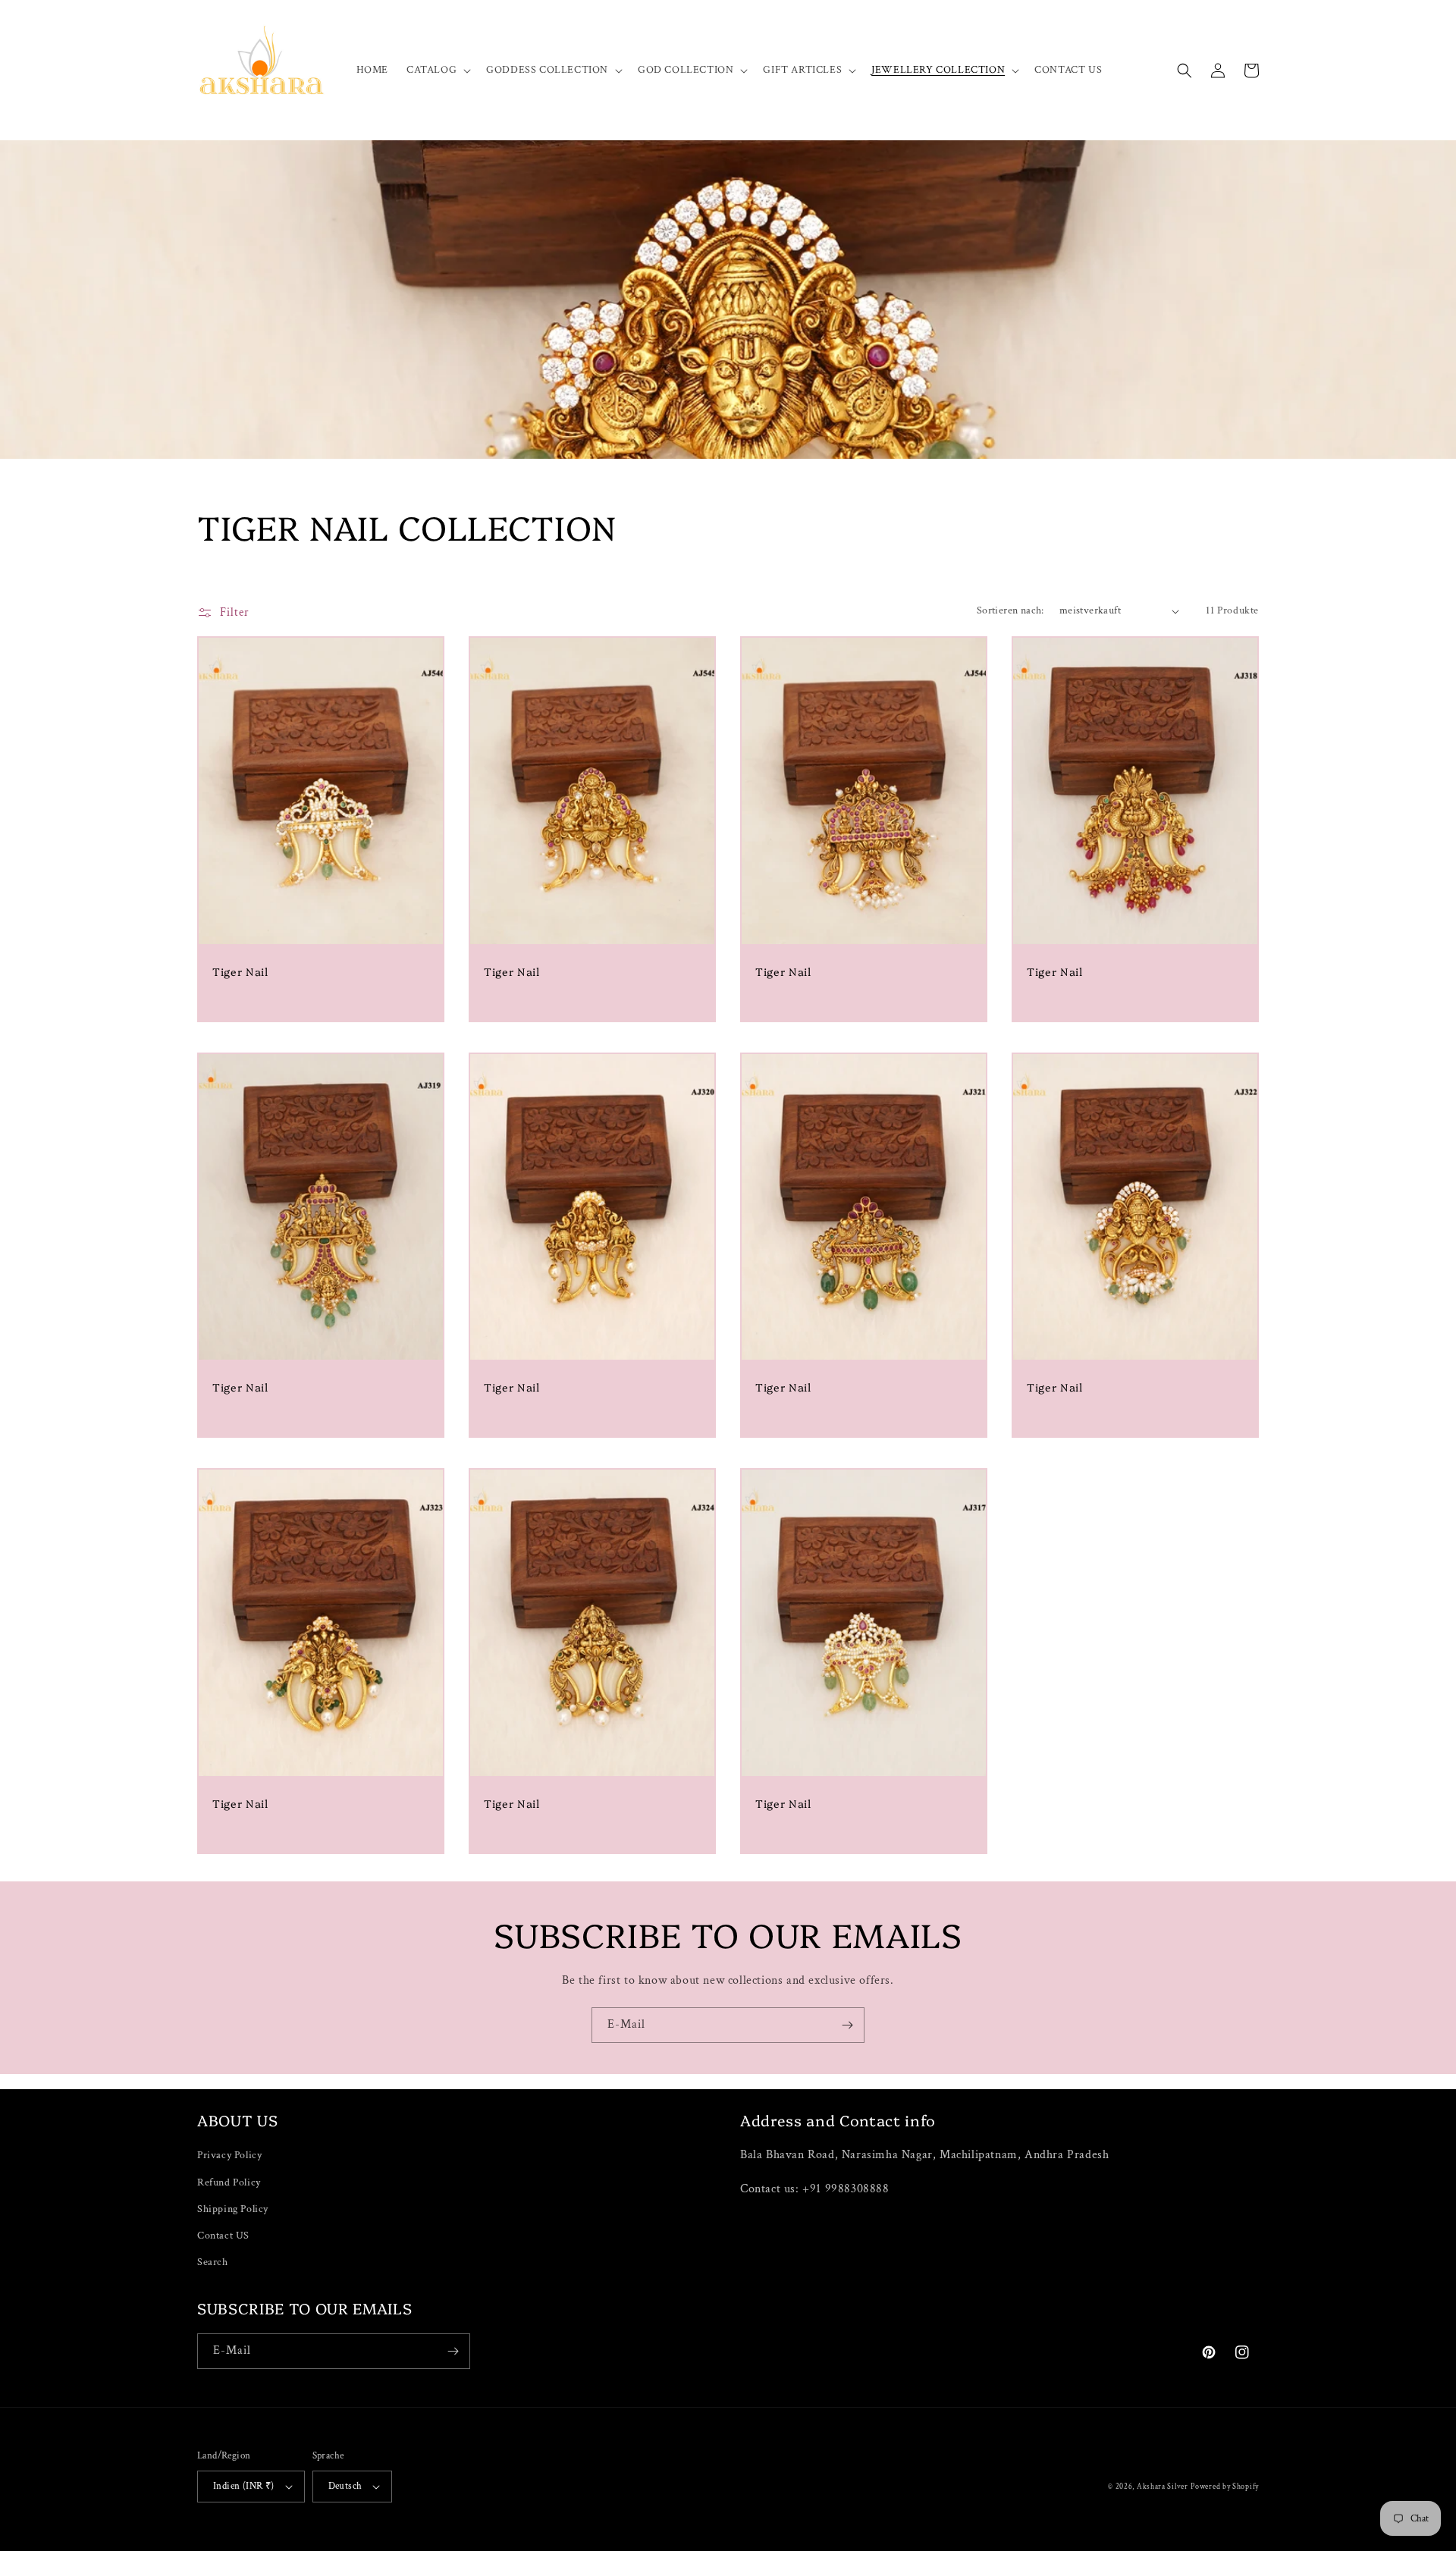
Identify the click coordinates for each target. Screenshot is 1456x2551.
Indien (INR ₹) (244, 2486)
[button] (437, 70)
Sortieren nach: (1010, 610)
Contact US (223, 2236)
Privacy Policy (229, 2155)
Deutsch (345, 2486)
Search (213, 2262)
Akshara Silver (1163, 2487)
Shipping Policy (233, 2209)
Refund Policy (229, 2182)
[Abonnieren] (847, 2025)
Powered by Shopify (1225, 2487)
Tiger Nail (240, 971)
